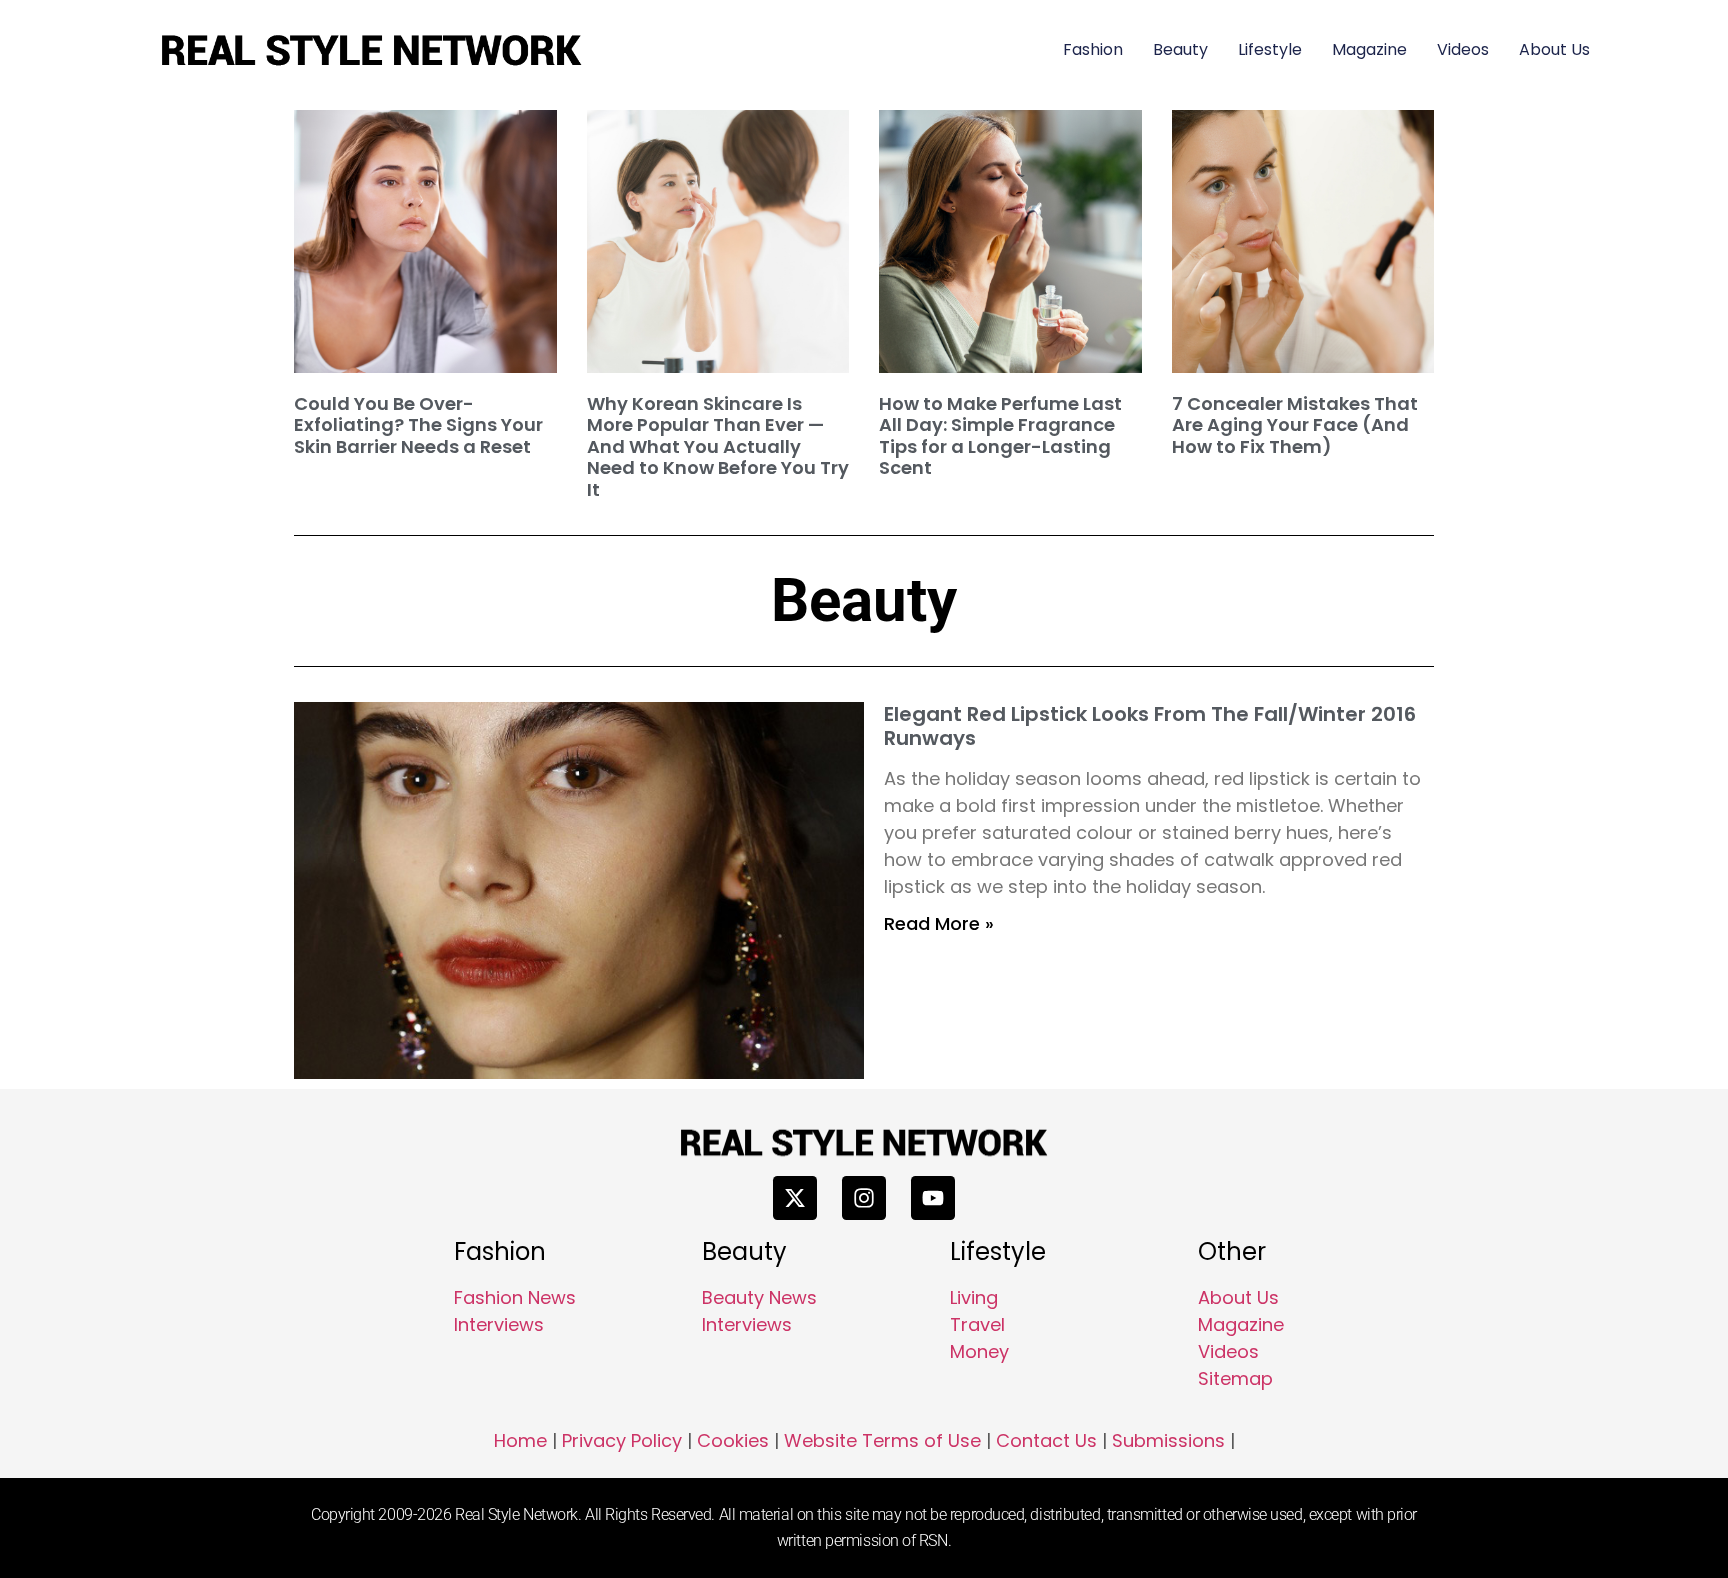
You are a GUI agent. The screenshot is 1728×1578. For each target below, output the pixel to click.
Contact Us (1046, 1440)
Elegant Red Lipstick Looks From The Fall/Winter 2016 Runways (1150, 726)
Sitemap (1235, 1378)
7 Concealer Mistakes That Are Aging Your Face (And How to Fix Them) (1295, 425)
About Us (1554, 49)
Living (974, 1297)
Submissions (1168, 1440)
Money (979, 1351)
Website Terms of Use (882, 1440)
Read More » (939, 923)
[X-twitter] (795, 1198)
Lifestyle (1270, 49)
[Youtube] (933, 1198)
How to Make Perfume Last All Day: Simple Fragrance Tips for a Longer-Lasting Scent (1000, 436)
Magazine (1369, 49)
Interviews (499, 1324)
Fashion (1093, 49)
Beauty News (759, 1297)
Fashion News (515, 1297)
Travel (977, 1324)
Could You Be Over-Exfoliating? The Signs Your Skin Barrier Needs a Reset (418, 425)
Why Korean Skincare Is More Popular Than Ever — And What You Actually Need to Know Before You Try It (718, 446)
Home (520, 1440)
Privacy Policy (622, 1440)
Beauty (1180, 49)
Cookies (733, 1440)
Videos (1463, 49)
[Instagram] (864, 1198)
